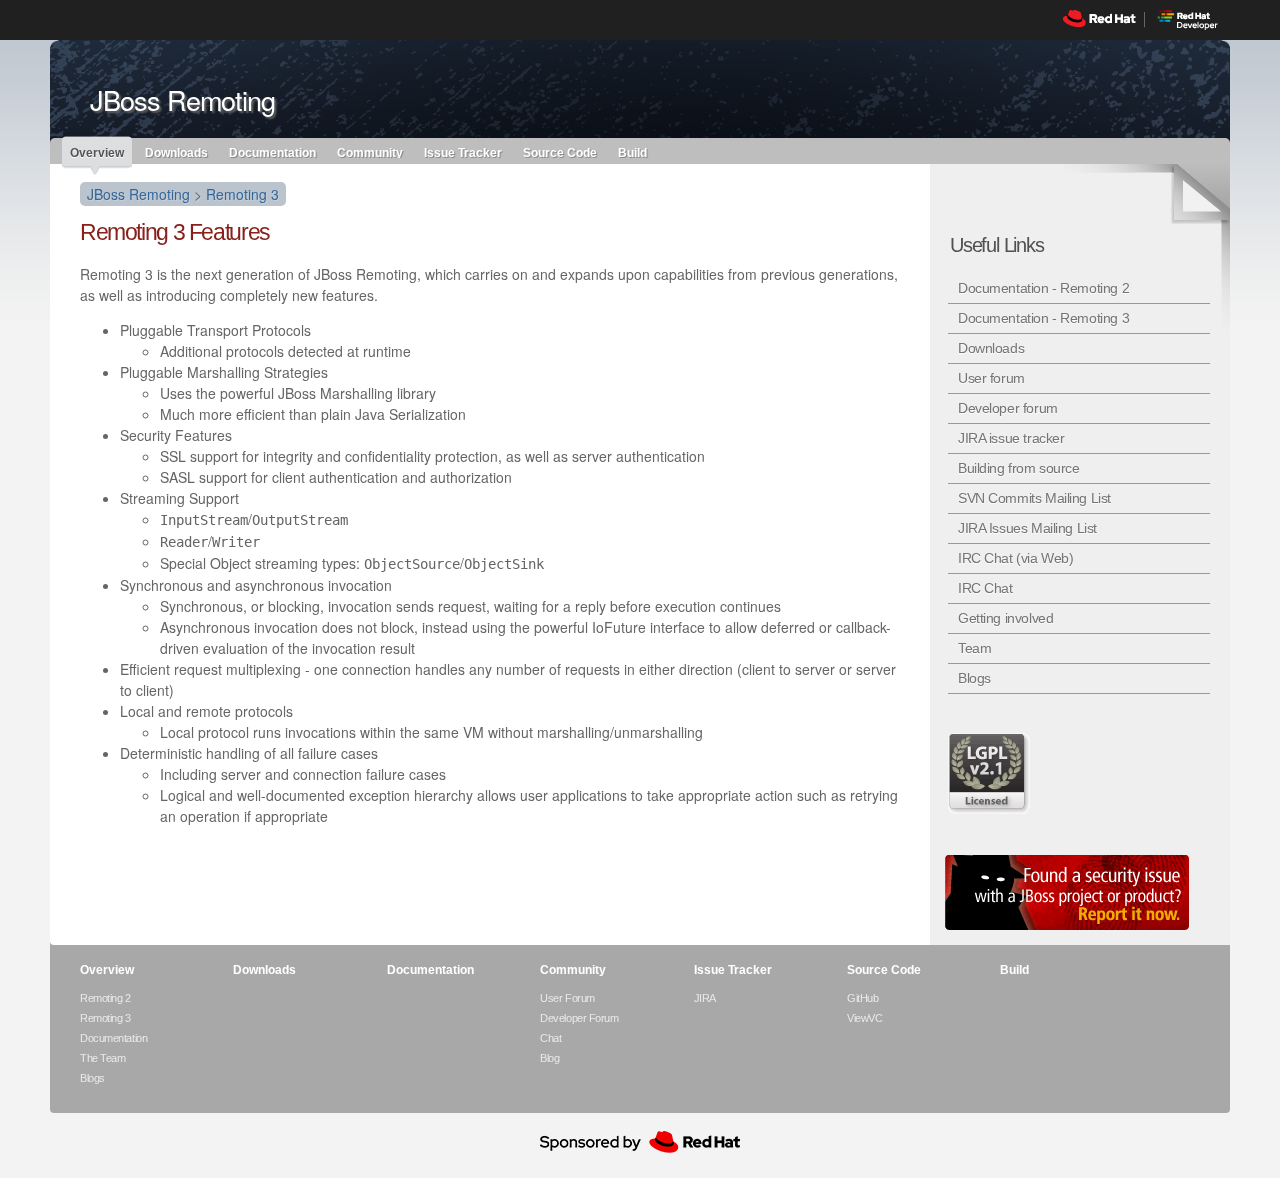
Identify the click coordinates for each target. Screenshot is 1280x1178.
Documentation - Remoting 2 (1043, 288)
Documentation (272, 152)
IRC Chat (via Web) (1015, 558)
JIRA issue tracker (1011, 438)
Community (370, 152)
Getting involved (1005, 618)
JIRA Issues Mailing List (1027, 528)
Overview (97, 153)
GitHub (862, 998)
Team (974, 648)
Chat (550, 1038)
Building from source (1019, 468)
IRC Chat (985, 588)
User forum (991, 378)
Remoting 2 (105, 998)
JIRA (705, 998)
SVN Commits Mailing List (1034, 498)
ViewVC (864, 1018)
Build (632, 152)
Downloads (176, 152)
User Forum (567, 998)
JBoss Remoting (138, 194)
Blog (549, 1058)
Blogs (974, 678)
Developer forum (1008, 408)
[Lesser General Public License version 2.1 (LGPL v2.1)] (990, 773)
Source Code (560, 152)
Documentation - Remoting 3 (1043, 318)
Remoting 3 (242, 194)
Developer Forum (579, 1018)
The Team (102, 1058)
